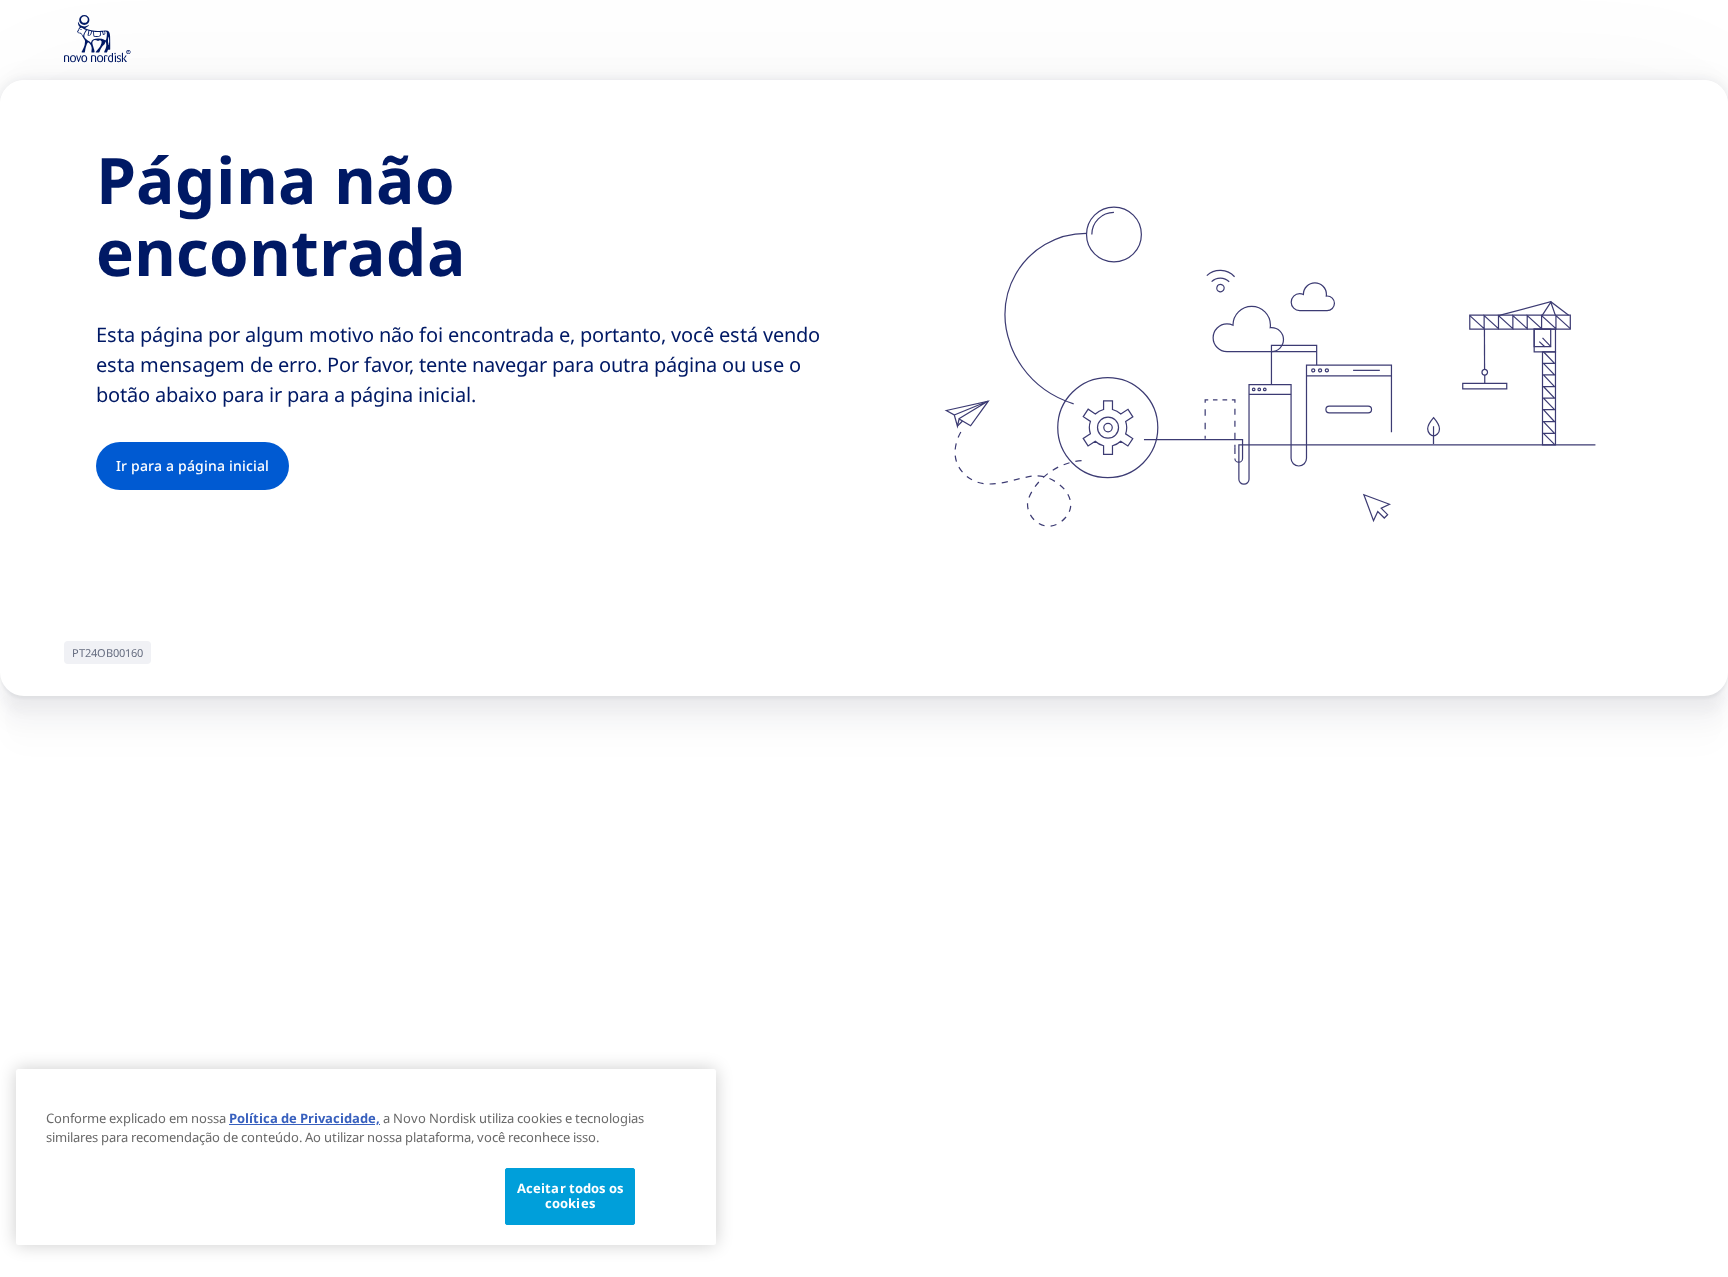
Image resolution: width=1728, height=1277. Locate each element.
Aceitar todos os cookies (570, 1196)
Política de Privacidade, (304, 1118)
